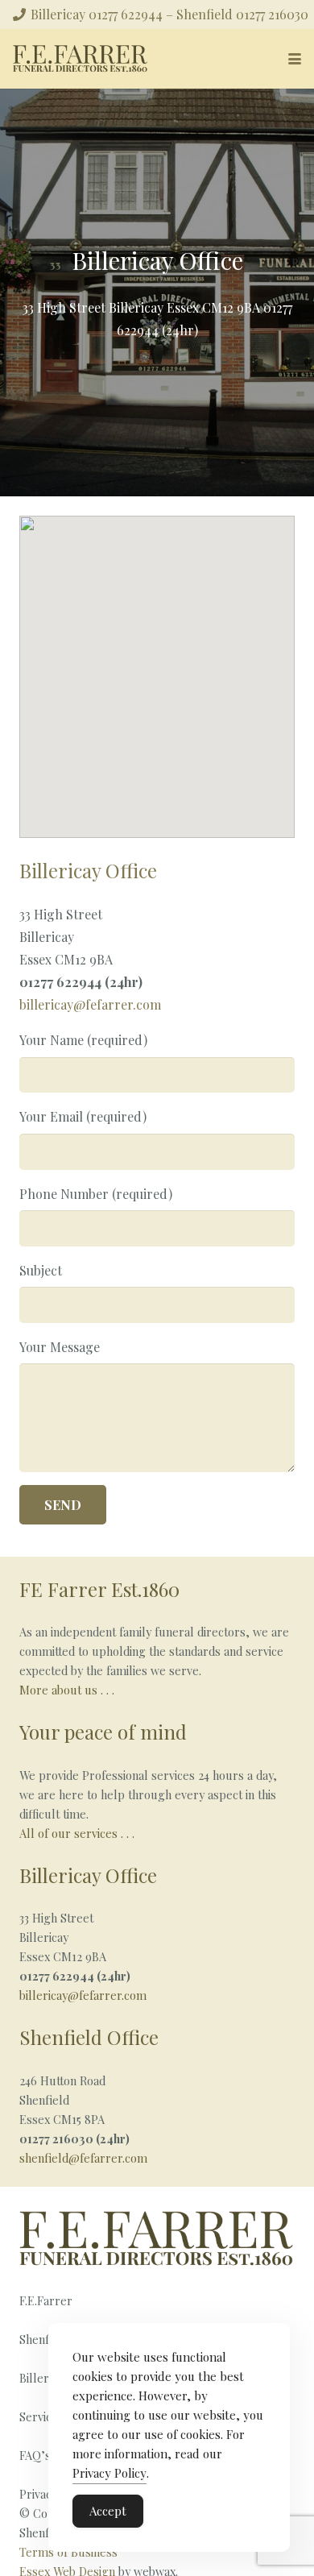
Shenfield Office (89, 2037)
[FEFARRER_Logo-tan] (81, 59)
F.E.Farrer (46, 2300)
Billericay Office (88, 1875)
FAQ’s (35, 2455)
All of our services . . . (78, 1833)
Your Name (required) (83, 1040)
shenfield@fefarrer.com (83, 2158)
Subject (41, 1270)
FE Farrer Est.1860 (99, 1589)
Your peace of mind (103, 1732)
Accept (108, 2511)
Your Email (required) (83, 1116)
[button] (295, 59)
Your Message (60, 1347)
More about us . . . (67, 1690)
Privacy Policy (109, 2473)
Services (41, 2416)
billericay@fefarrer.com (90, 1004)
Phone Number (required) (96, 1194)
